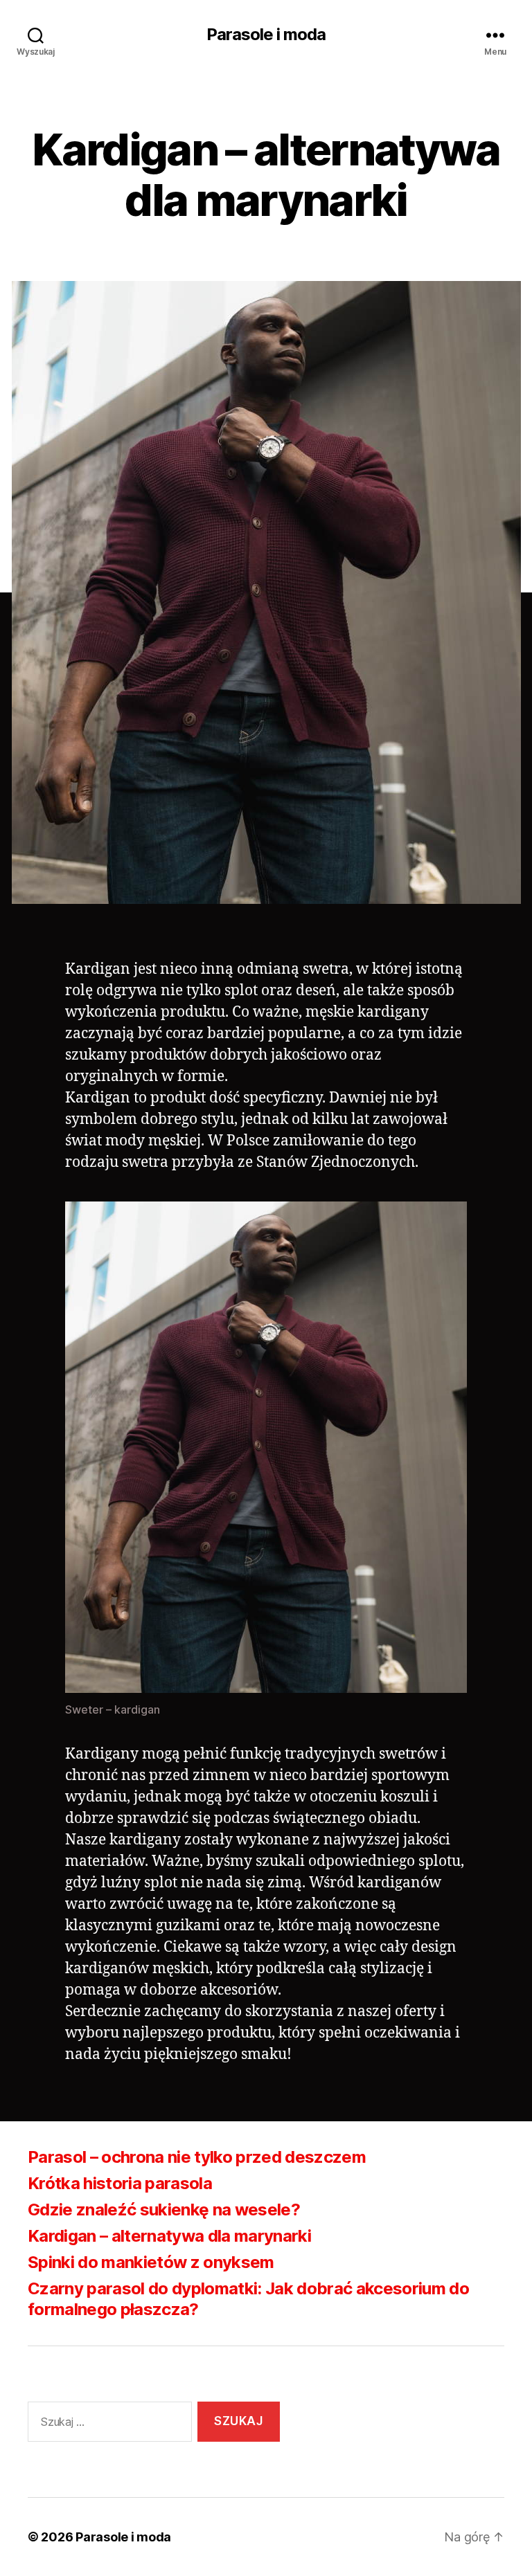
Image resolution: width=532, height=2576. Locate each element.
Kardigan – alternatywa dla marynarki (169, 2236)
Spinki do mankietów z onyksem (151, 2262)
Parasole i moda (266, 35)
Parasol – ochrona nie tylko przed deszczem (197, 2157)
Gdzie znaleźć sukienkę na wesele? (164, 2210)
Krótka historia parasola (120, 2183)
